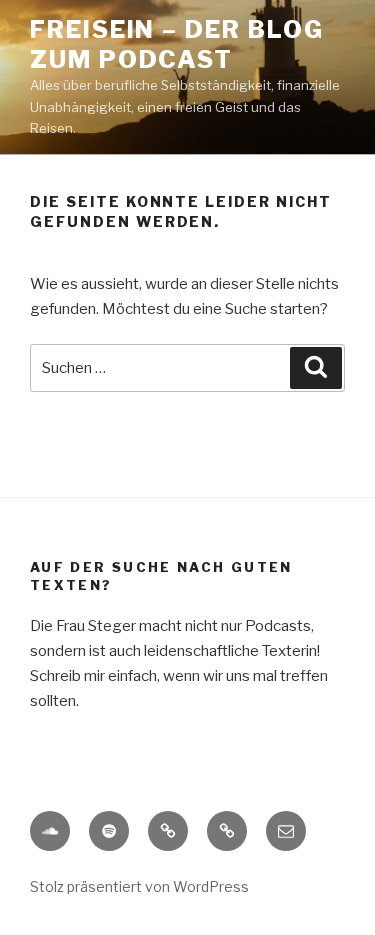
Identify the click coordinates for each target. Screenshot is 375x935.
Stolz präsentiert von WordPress (139, 886)
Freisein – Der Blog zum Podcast (176, 44)
